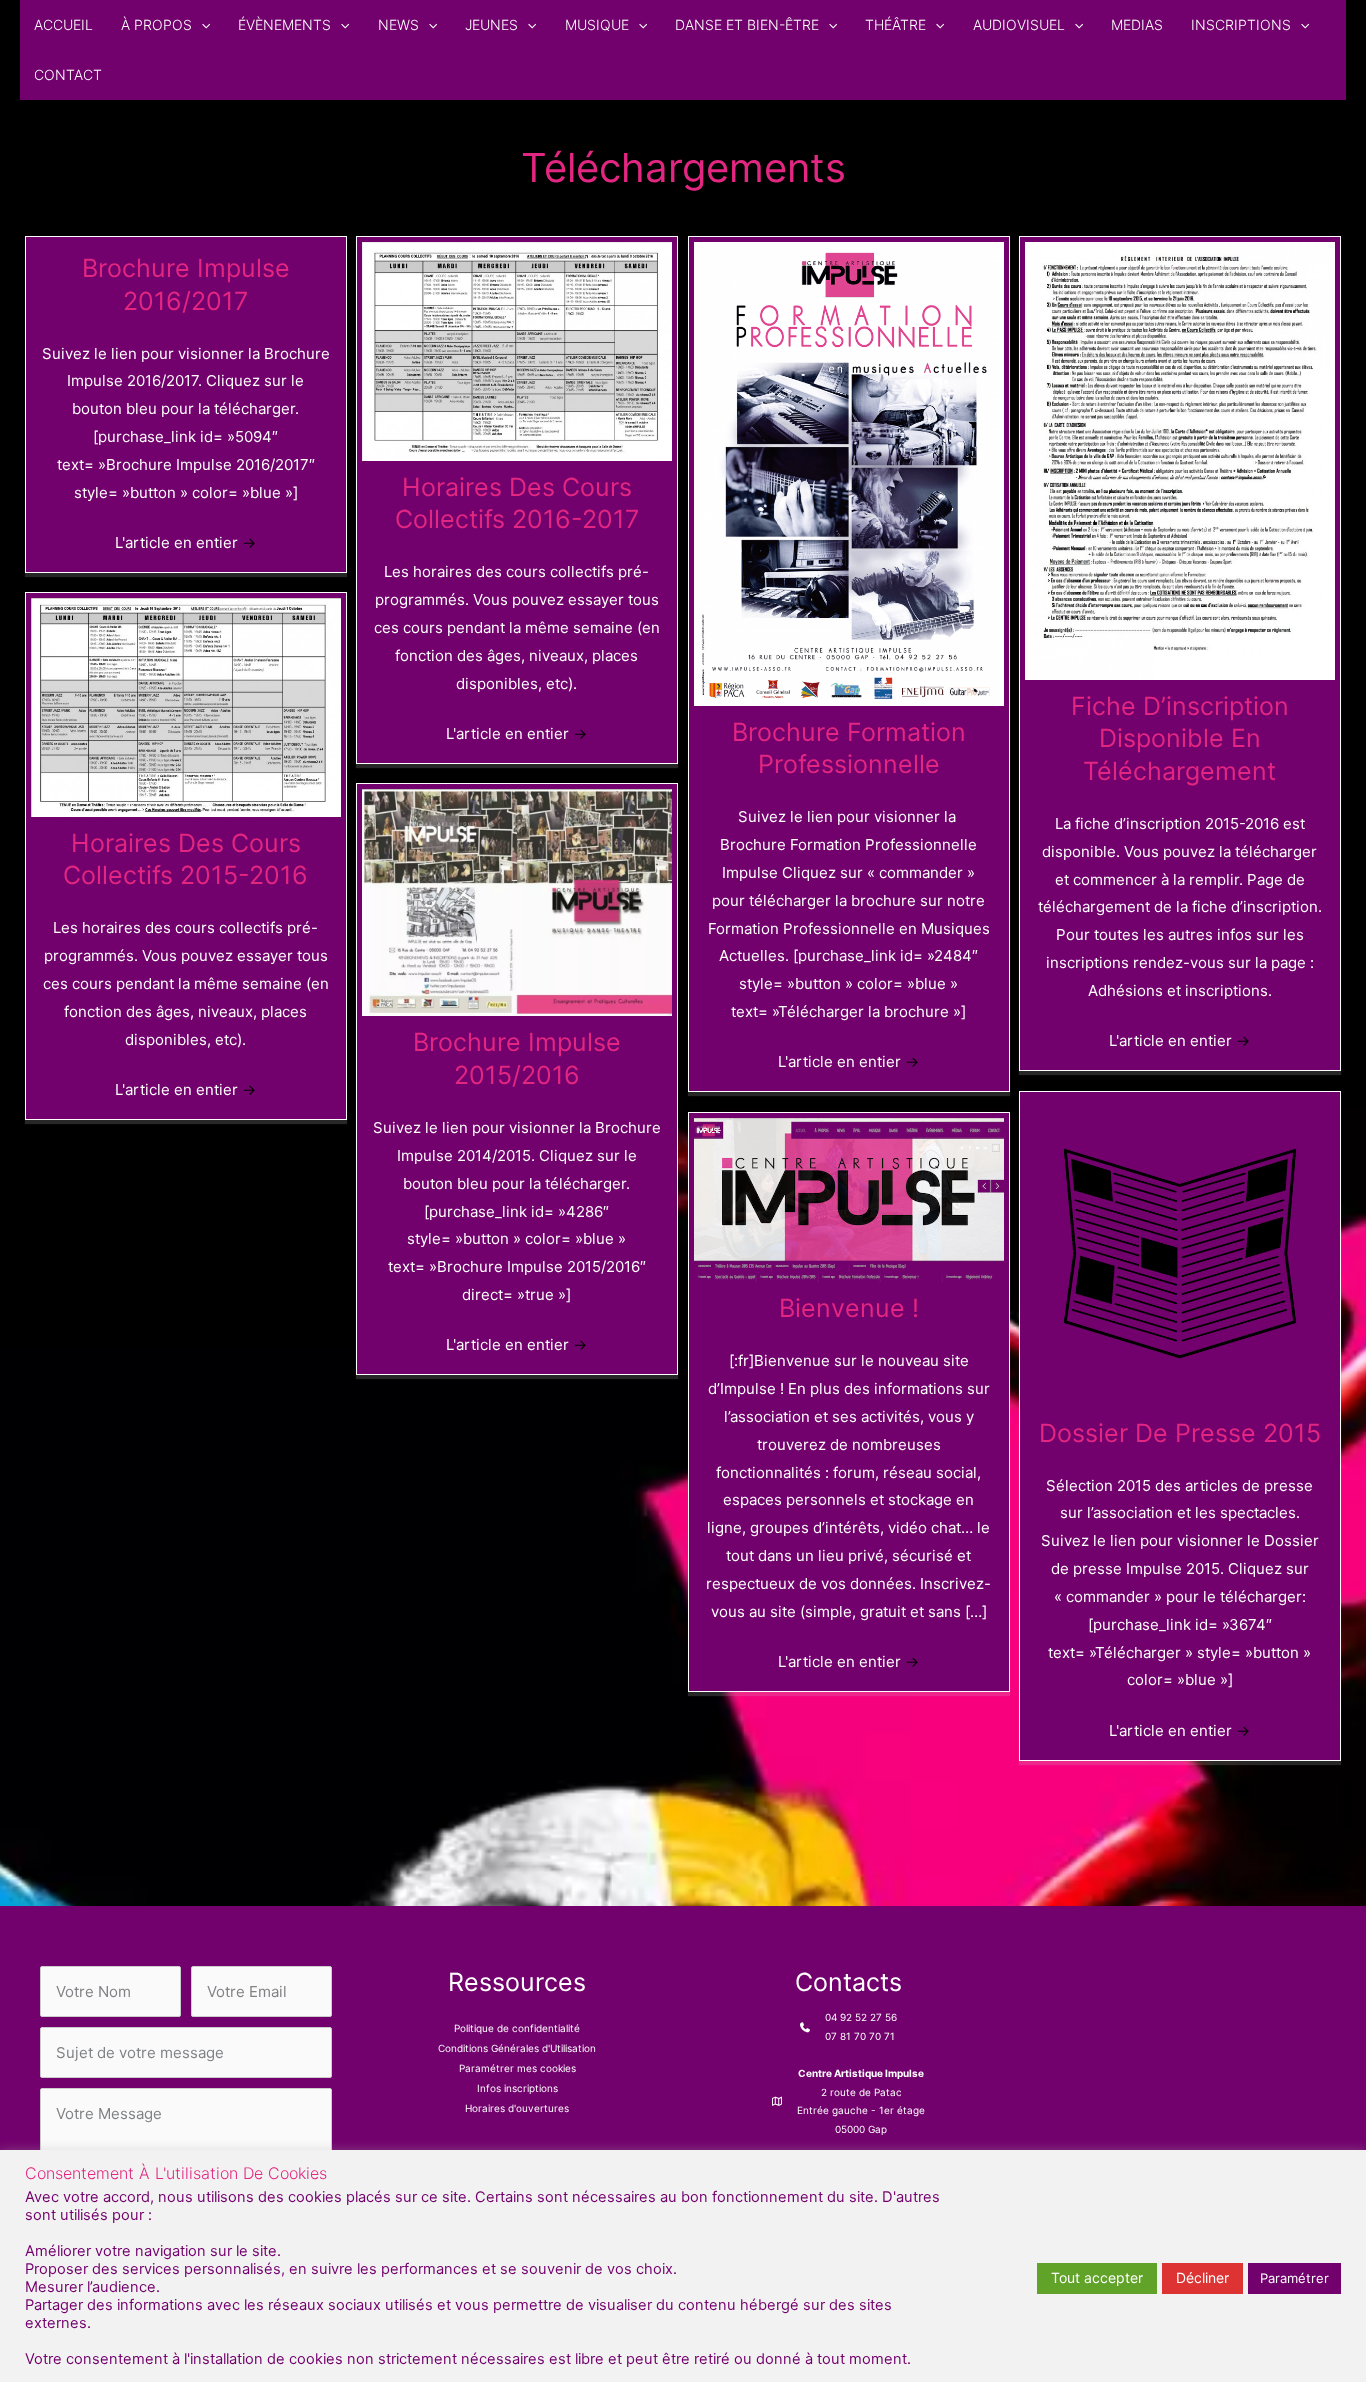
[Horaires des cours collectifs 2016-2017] (517, 349)
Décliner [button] (1202, 2277)
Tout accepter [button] (1097, 2277)
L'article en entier (185, 542)
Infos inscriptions (517, 2088)
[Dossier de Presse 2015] (1180, 1250)
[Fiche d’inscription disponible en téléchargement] (1180, 459)
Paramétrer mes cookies (517, 2068)
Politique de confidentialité (517, 2028)
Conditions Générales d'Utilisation (517, 2048)
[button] (201, 25)
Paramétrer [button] (1294, 2278)
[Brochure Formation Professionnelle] (849, 472)
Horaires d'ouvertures (517, 2108)
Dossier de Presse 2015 (1180, 1433)
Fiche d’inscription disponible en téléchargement (1180, 738)
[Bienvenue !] (849, 1198)
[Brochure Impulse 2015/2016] (517, 901)
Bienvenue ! (849, 1308)
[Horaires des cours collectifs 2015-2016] (186, 705)
